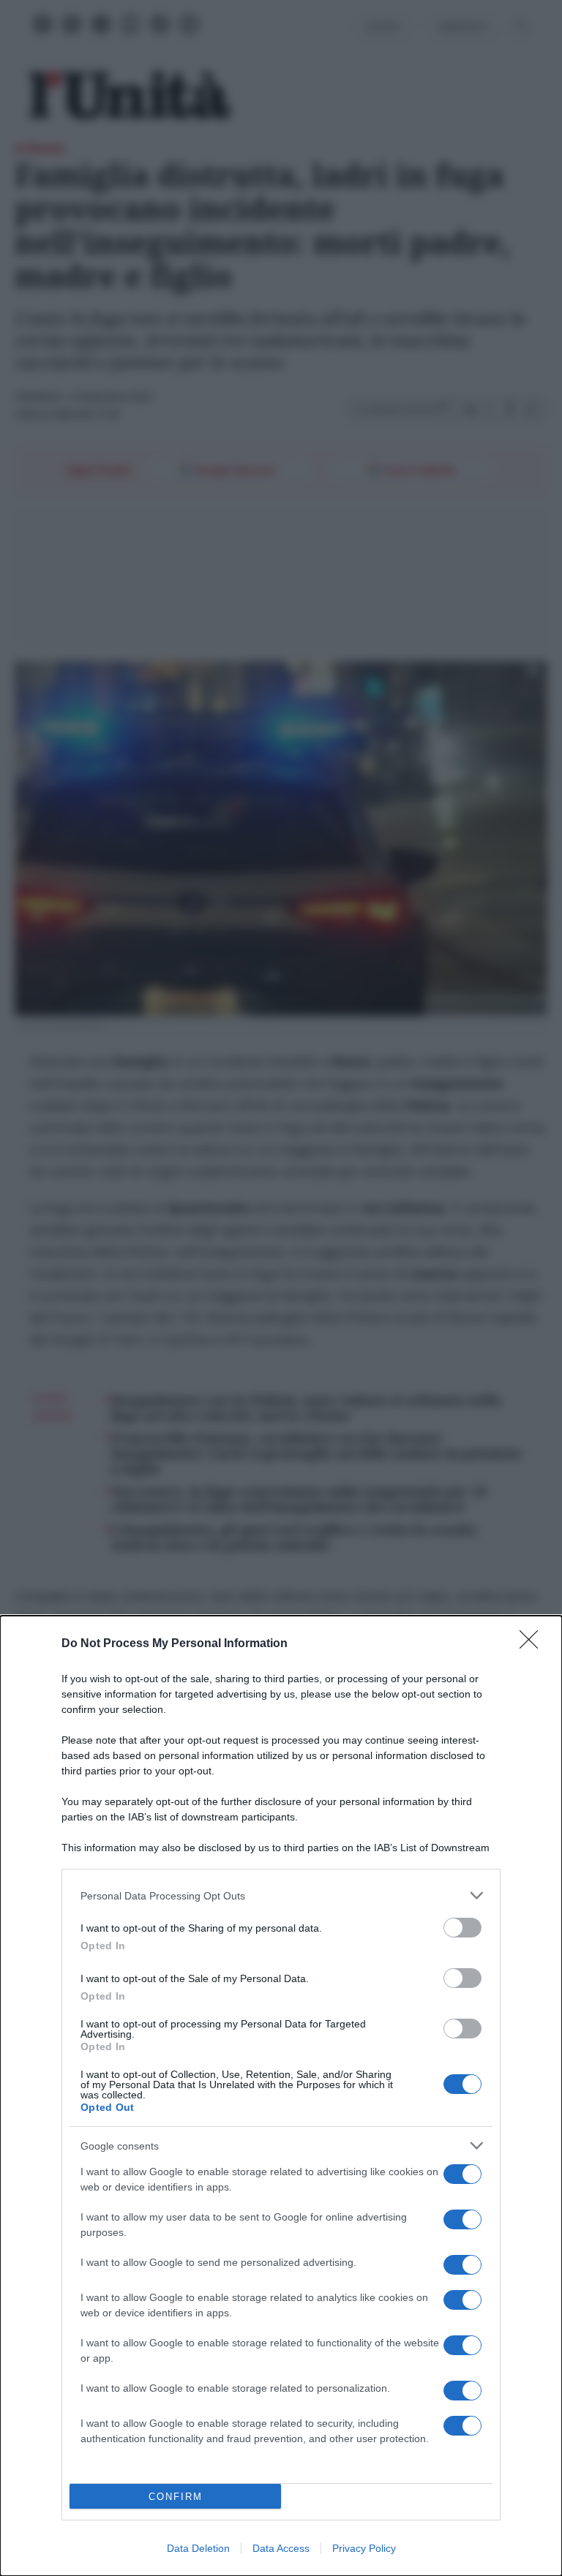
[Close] (533, 1644)
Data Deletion (198, 2548)
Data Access (281, 2548)
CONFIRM (176, 2497)
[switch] (462, 1928)
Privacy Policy (364, 2548)
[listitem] (281, 1895)
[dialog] (281, 2096)
